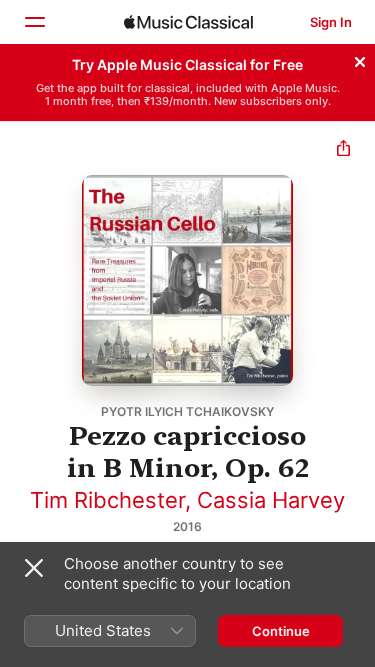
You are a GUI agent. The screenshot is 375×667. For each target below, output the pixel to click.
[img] (188, 22)
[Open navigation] (34, 22)
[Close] (360, 59)
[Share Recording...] (343, 150)
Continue (281, 631)
